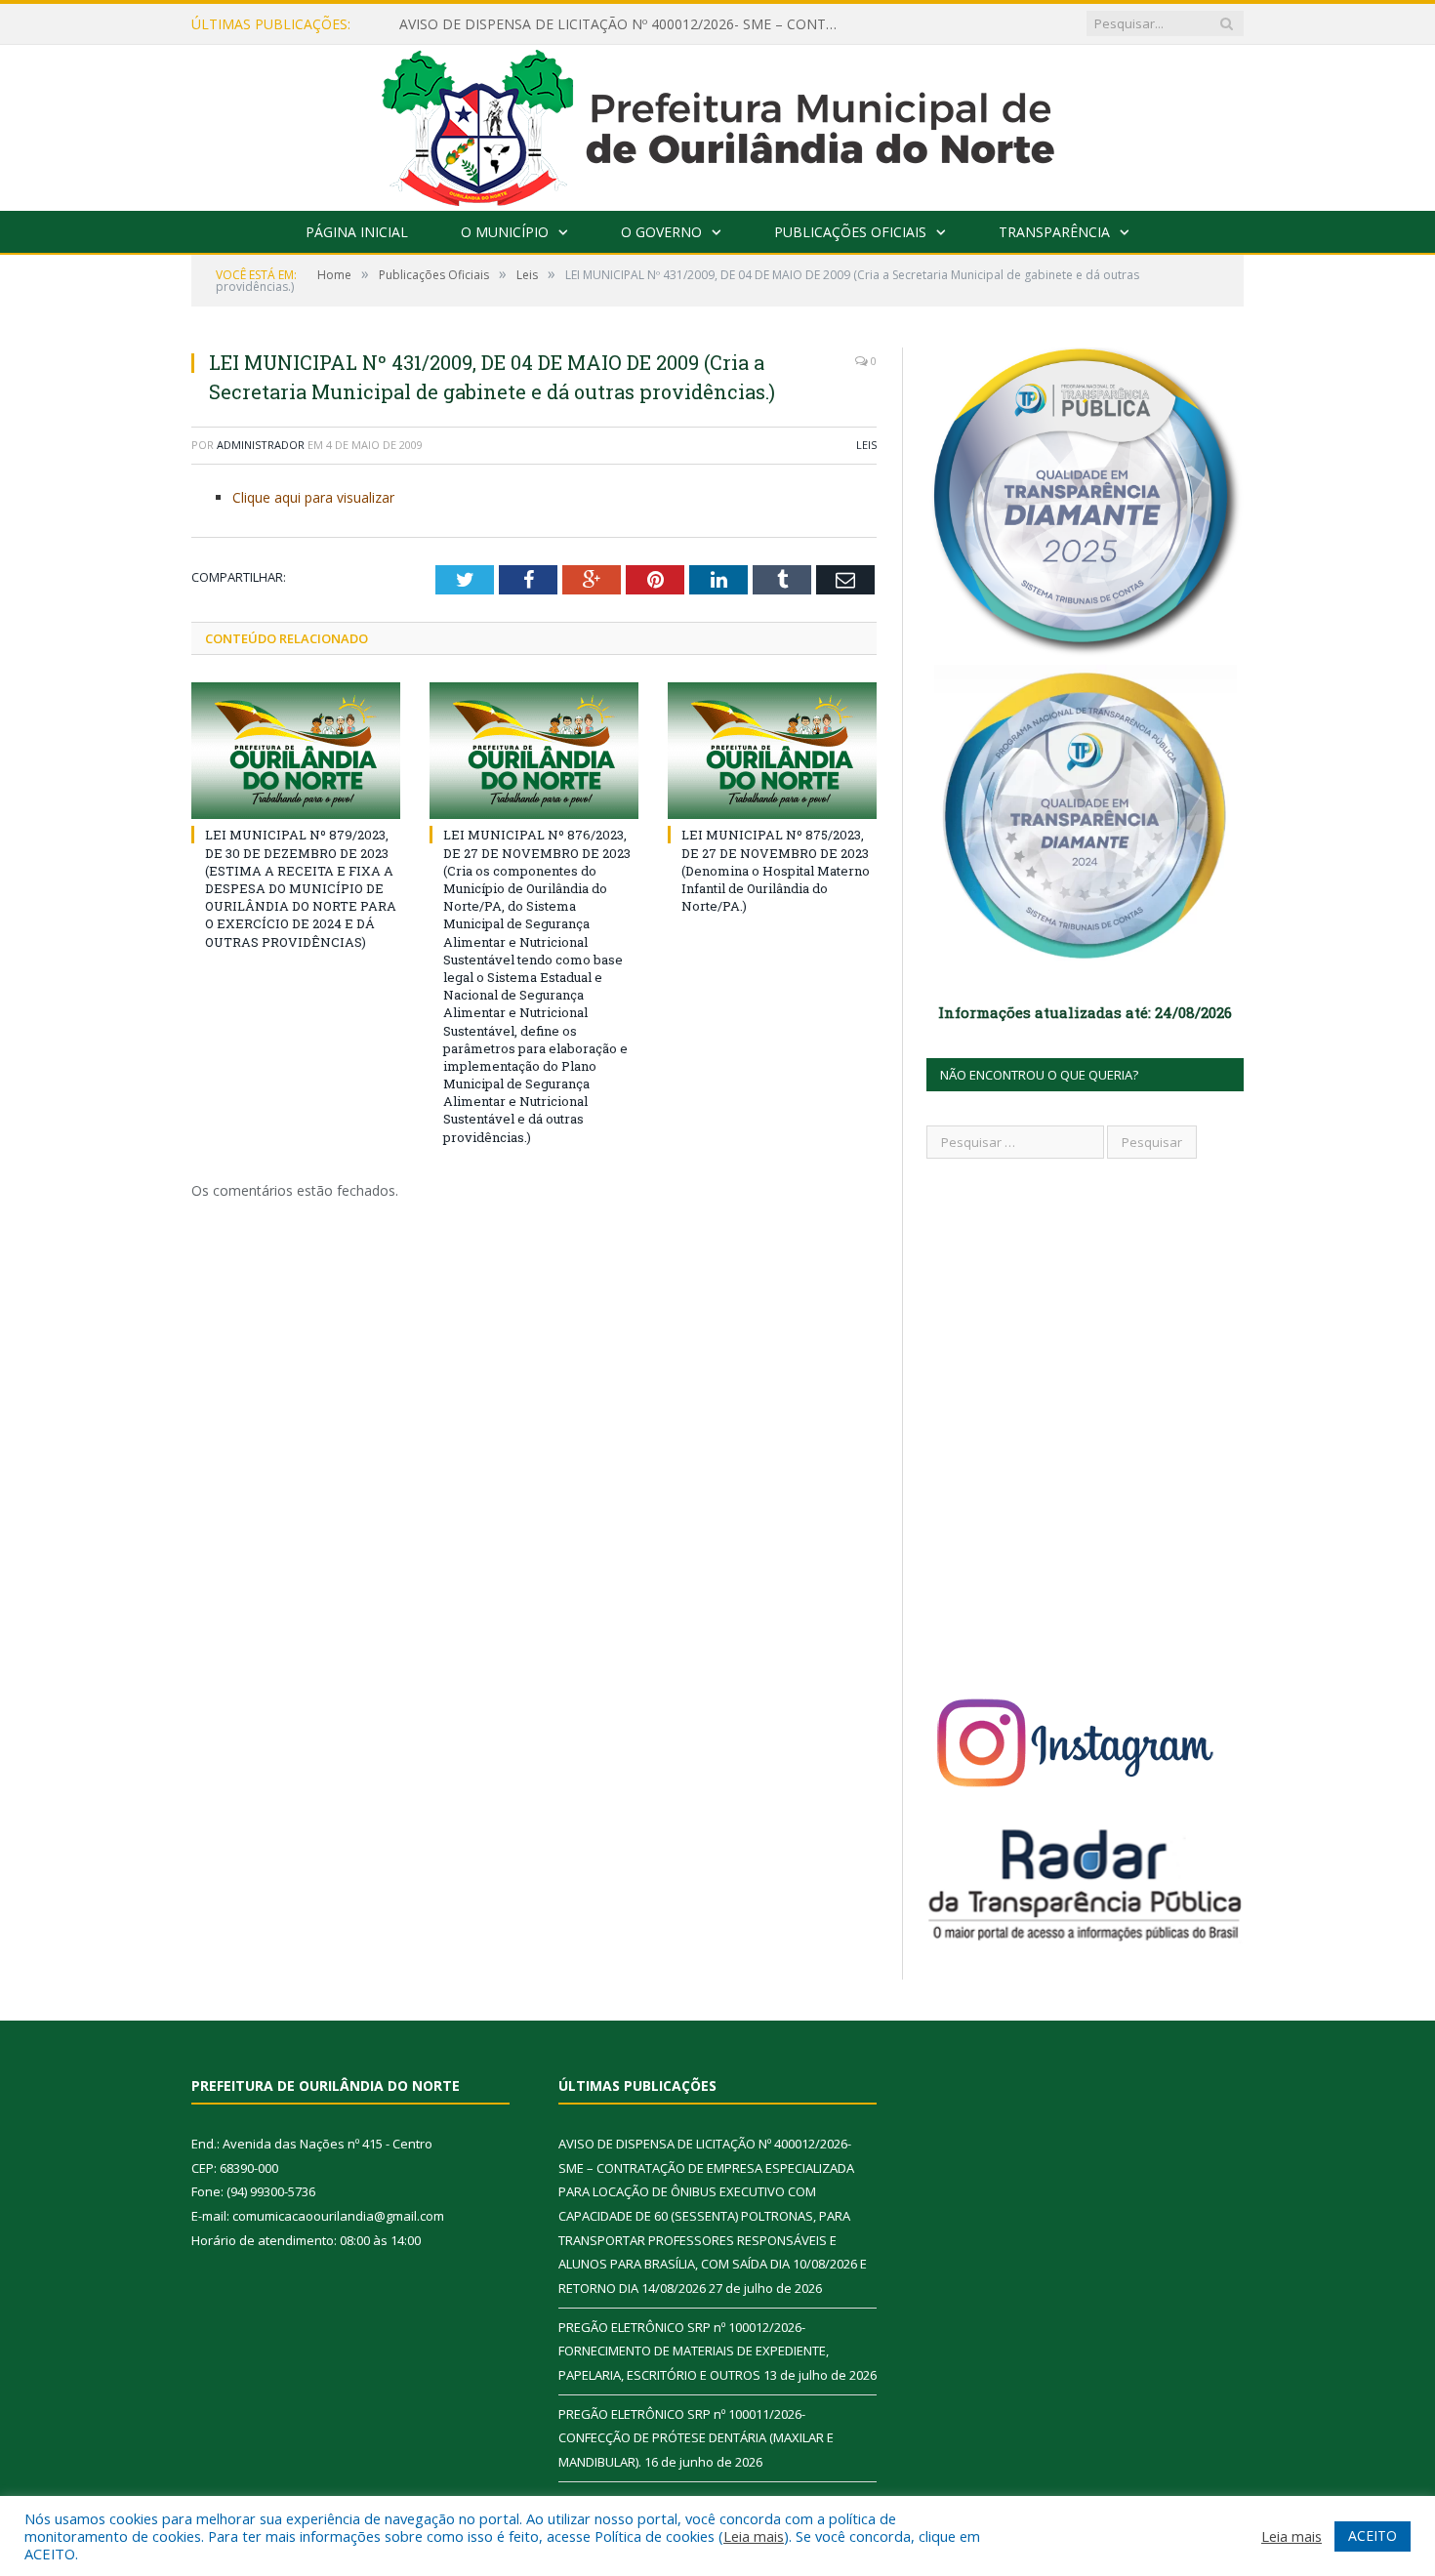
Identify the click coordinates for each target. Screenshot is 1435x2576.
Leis (866, 445)
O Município (505, 232)
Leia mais (754, 2536)
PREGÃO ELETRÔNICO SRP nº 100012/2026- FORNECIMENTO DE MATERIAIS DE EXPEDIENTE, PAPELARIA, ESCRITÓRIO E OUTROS (694, 2351)
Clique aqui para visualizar (313, 497)
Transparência (1054, 232)
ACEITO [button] (1373, 2535)
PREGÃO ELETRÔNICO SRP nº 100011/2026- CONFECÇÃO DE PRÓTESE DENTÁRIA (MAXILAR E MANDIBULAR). (696, 2438)
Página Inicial (357, 232)
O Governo (661, 232)
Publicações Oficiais (850, 232)
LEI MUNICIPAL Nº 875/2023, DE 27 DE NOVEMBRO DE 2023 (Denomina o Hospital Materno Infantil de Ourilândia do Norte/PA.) (776, 870)
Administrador (261, 445)
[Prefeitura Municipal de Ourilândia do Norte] (718, 123)
